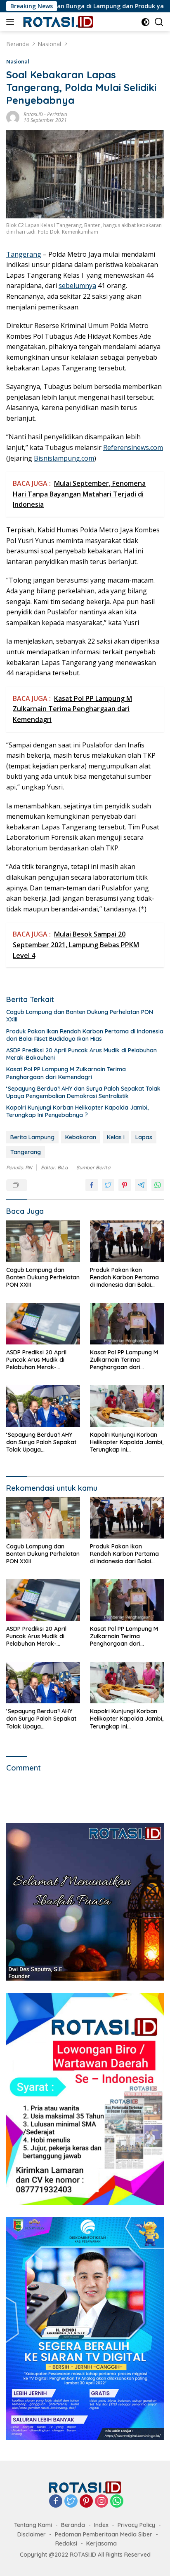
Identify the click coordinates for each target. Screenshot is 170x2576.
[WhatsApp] (117, 2502)
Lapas (144, 1137)
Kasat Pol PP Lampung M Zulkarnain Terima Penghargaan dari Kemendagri (66, 1073)
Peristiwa (57, 114)
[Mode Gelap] (145, 22)
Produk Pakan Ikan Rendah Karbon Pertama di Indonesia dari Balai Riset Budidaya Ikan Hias (85, 1035)
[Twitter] (71, 2502)
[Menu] (12, 22)
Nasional (18, 61)
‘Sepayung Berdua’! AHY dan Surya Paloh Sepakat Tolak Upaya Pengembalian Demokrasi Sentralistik (83, 1092)
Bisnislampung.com (64, 458)
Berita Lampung (32, 1137)
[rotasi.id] (57, 22)
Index (101, 2525)
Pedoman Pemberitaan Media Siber (104, 2534)
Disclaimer (32, 2534)
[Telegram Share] (141, 1185)
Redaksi (66, 2543)
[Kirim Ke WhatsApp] (158, 1185)
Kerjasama (102, 2543)
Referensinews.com (133, 447)
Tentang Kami (33, 2525)
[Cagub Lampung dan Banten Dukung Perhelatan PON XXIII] (43, 1241)
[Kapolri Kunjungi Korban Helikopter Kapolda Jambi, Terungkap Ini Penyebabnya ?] (127, 1406)
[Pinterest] (86, 2502)
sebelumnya (77, 286)
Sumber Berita (93, 1167)
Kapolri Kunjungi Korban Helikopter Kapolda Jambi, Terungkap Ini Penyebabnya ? (77, 1111)
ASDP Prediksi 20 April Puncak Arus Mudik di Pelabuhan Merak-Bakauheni (81, 1054)
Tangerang (24, 254)
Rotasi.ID (33, 114)
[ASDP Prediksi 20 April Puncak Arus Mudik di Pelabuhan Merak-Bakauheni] (43, 1324)
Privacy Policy (136, 2525)
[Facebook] (56, 2502)
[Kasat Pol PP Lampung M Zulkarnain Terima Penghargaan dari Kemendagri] (127, 1324)
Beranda (73, 2525)
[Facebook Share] (92, 1185)
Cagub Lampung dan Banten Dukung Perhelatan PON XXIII (80, 1016)
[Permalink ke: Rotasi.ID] (13, 117)
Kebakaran (81, 1137)
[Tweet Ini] (108, 1185)
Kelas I (116, 1137)
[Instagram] (102, 2502)
